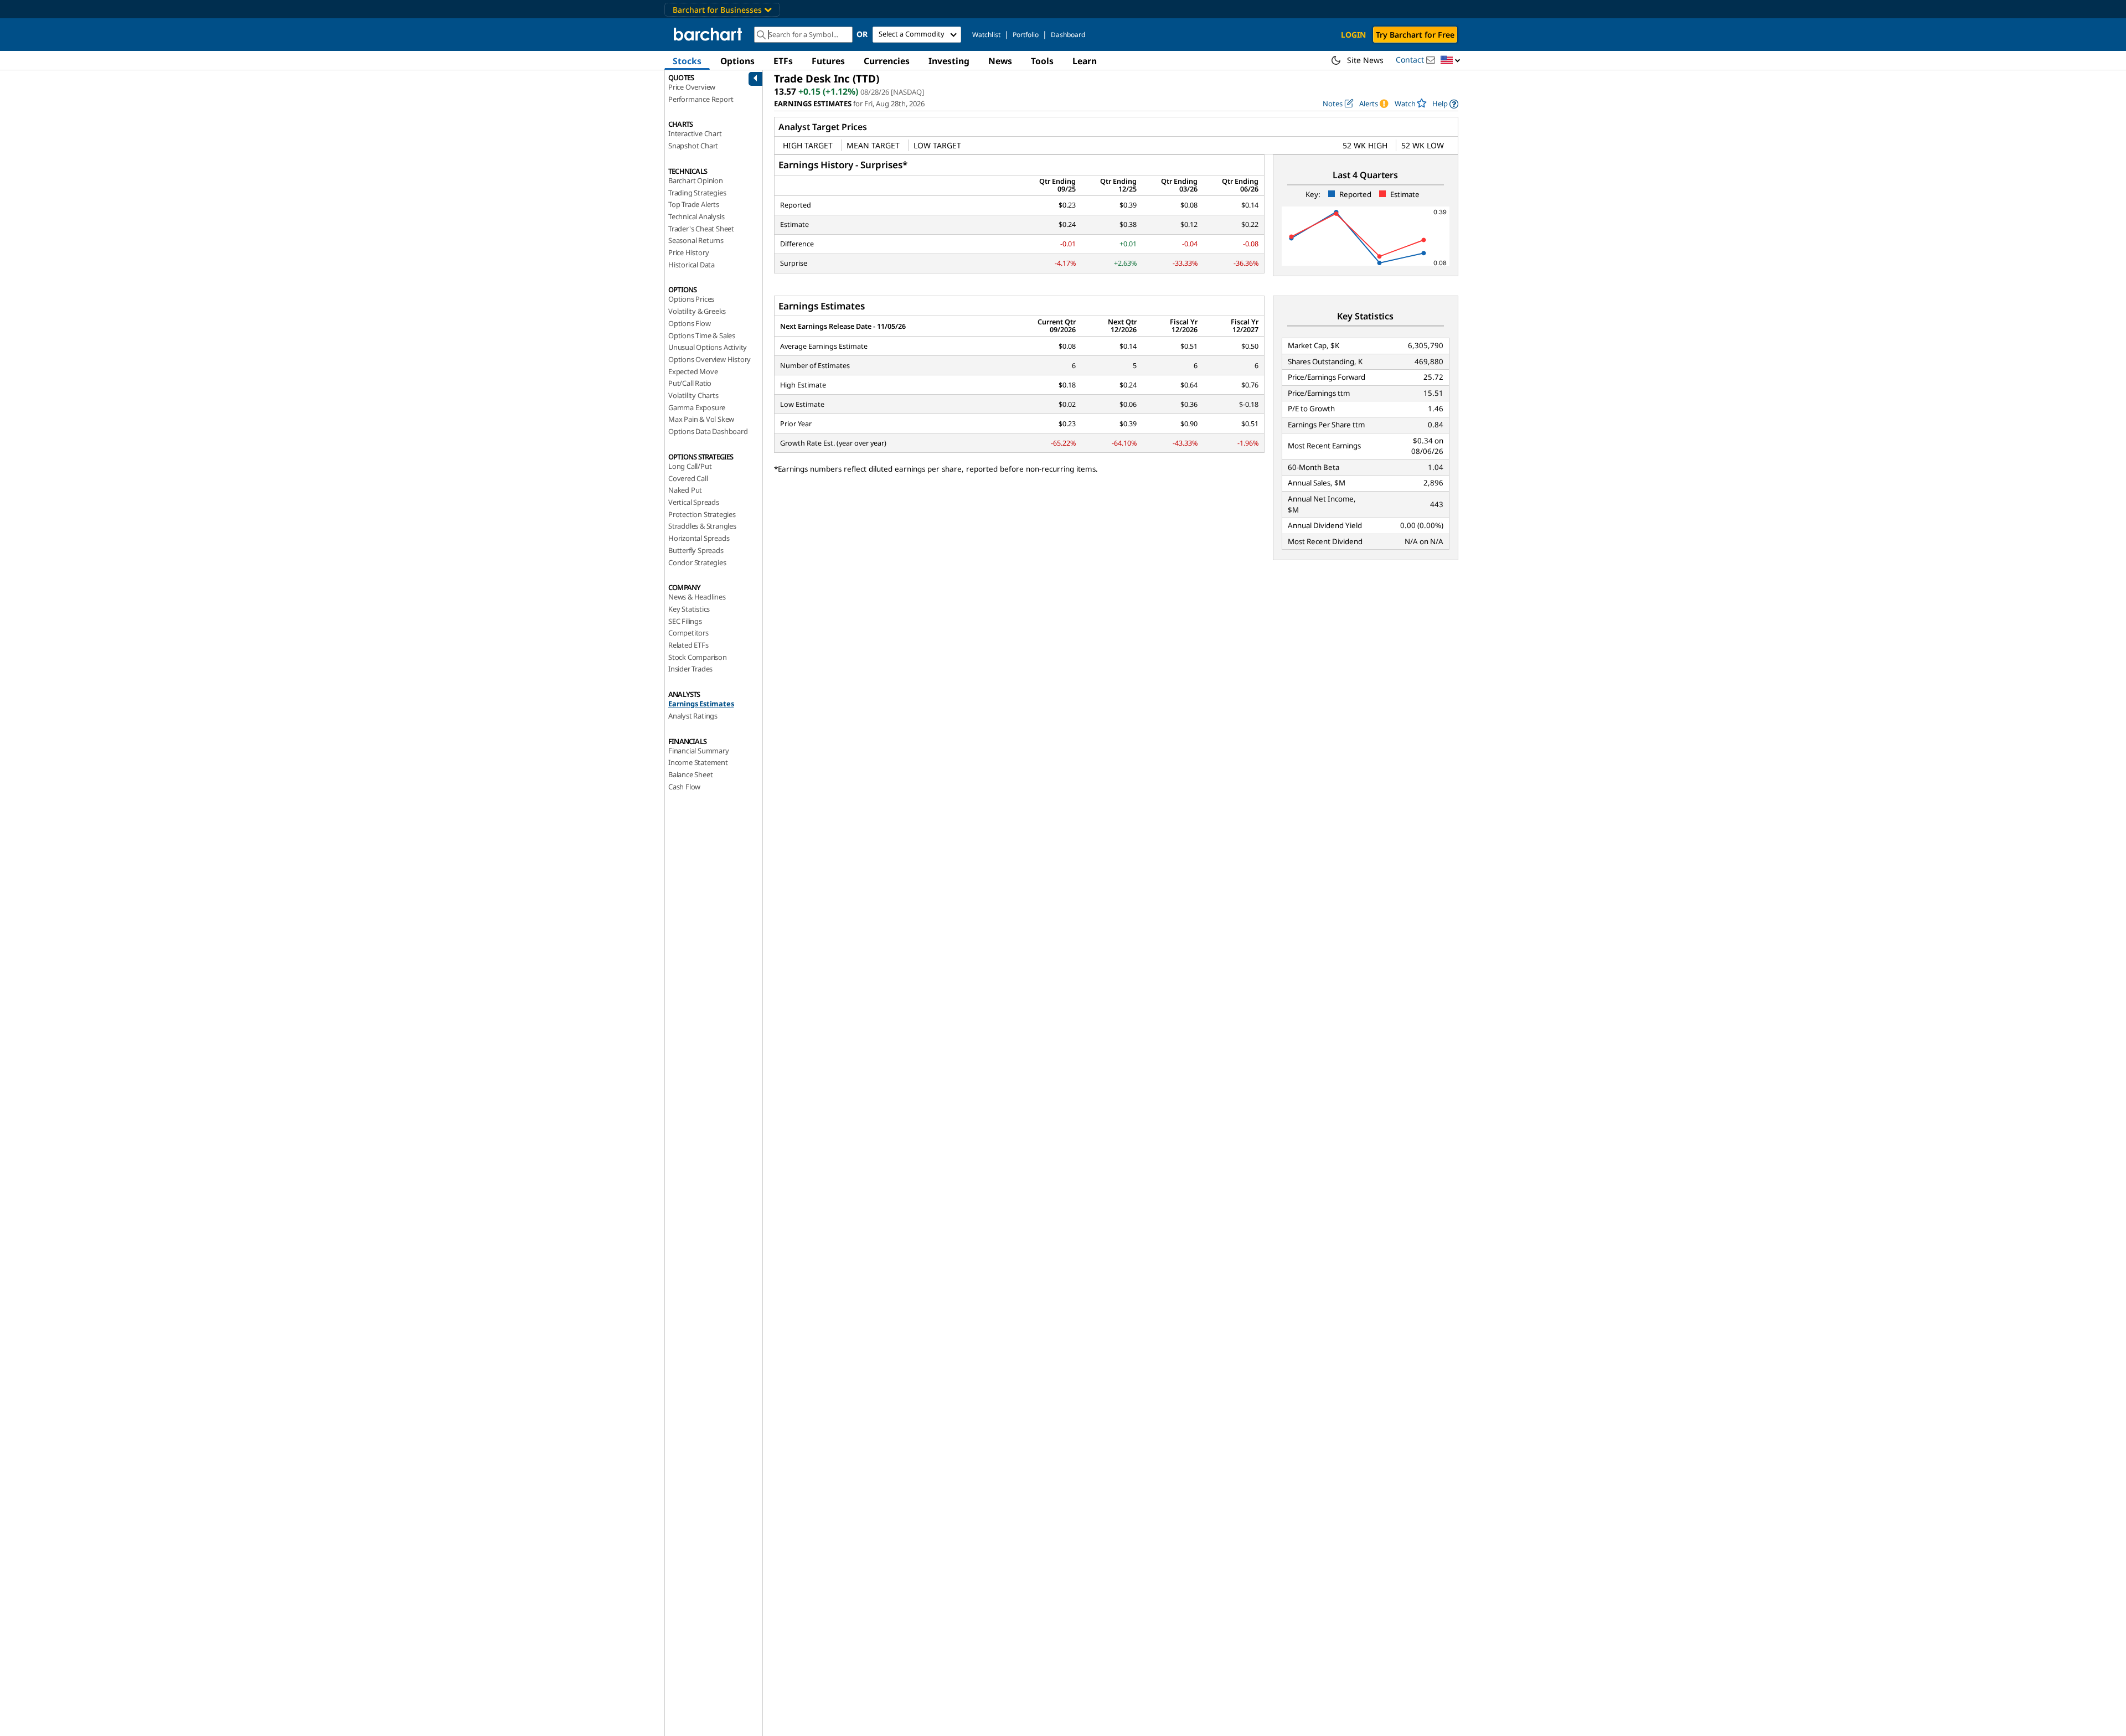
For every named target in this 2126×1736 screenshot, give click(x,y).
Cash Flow (684, 787)
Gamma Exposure (697, 407)
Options (737, 61)
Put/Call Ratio (690, 383)
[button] (1451, 61)
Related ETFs (688, 645)
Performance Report (701, 99)
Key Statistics (689, 609)
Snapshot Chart (693, 146)
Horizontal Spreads (699, 538)
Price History (688, 252)
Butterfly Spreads (696, 550)
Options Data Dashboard (708, 431)
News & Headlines (697, 597)
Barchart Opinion (696, 180)
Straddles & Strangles (702, 526)
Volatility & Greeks (697, 311)
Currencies (887, 61)
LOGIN (1353, 35)
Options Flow (690, 323)
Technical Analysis (696, 216)
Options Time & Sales (702, 335)
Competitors (688, 633)
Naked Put (685, 490)
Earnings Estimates (701, 704)
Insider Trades (690, 669)
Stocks (687, 61)
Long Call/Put (690, 466)
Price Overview (692, 87)
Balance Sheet (690, 774)
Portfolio (1026, 35)
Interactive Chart (695, 133)
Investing (949, 61)
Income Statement (698, 762)
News (1000, 61)
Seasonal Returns (696, 240)
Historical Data (692, 265)
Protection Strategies (702, 514)
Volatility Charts (693, 395)
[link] (1445, 104)
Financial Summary (699, 751)
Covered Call (688, 478)
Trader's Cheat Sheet (701, 229)
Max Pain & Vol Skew (701, 419)
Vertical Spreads (694, 502)
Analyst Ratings (693, 716)
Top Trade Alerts (694, 204)
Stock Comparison (698, 657)
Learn (1085, 61)
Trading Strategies (697, 193)
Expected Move (693, 371)
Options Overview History (709, 359)
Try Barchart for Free (1415, 35)
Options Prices (691, 299)
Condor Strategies (697, 562)
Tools (1042, 61)
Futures (828, 61)
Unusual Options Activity (708, 347)
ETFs (783, 61)
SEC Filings (685, 621)
